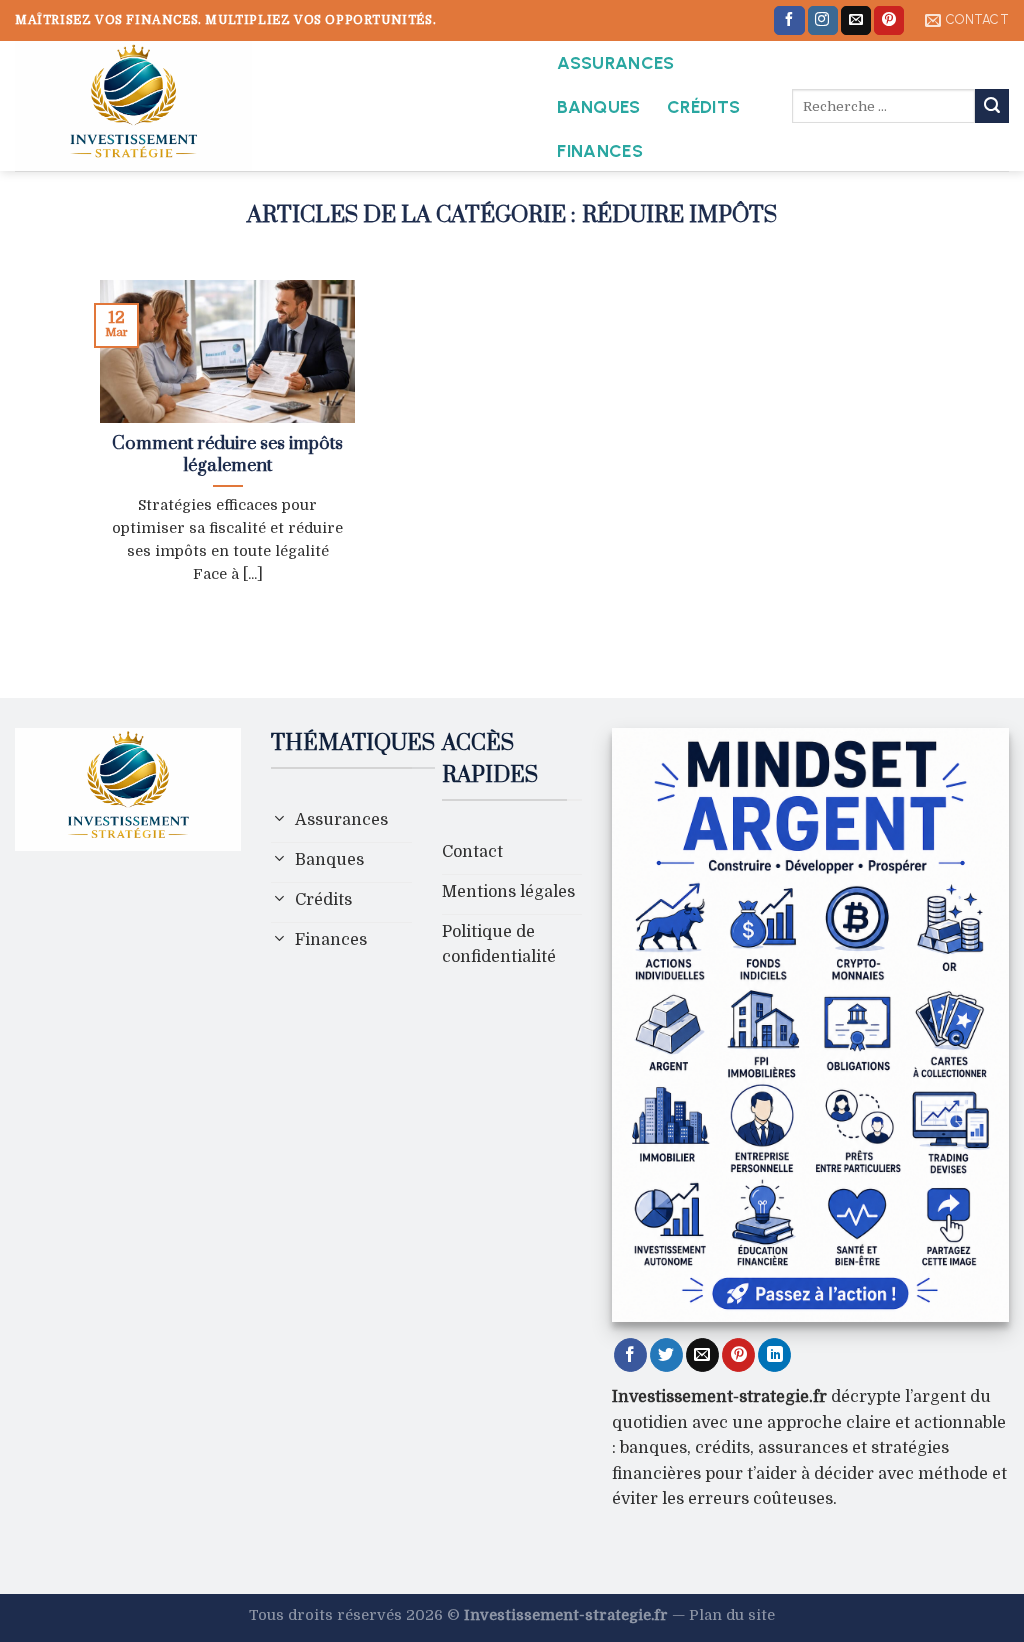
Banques (598, 106)
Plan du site (732, 1615)
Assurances (616, 62)
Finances (600, 150)
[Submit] (992, 106)
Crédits (703, 106)
